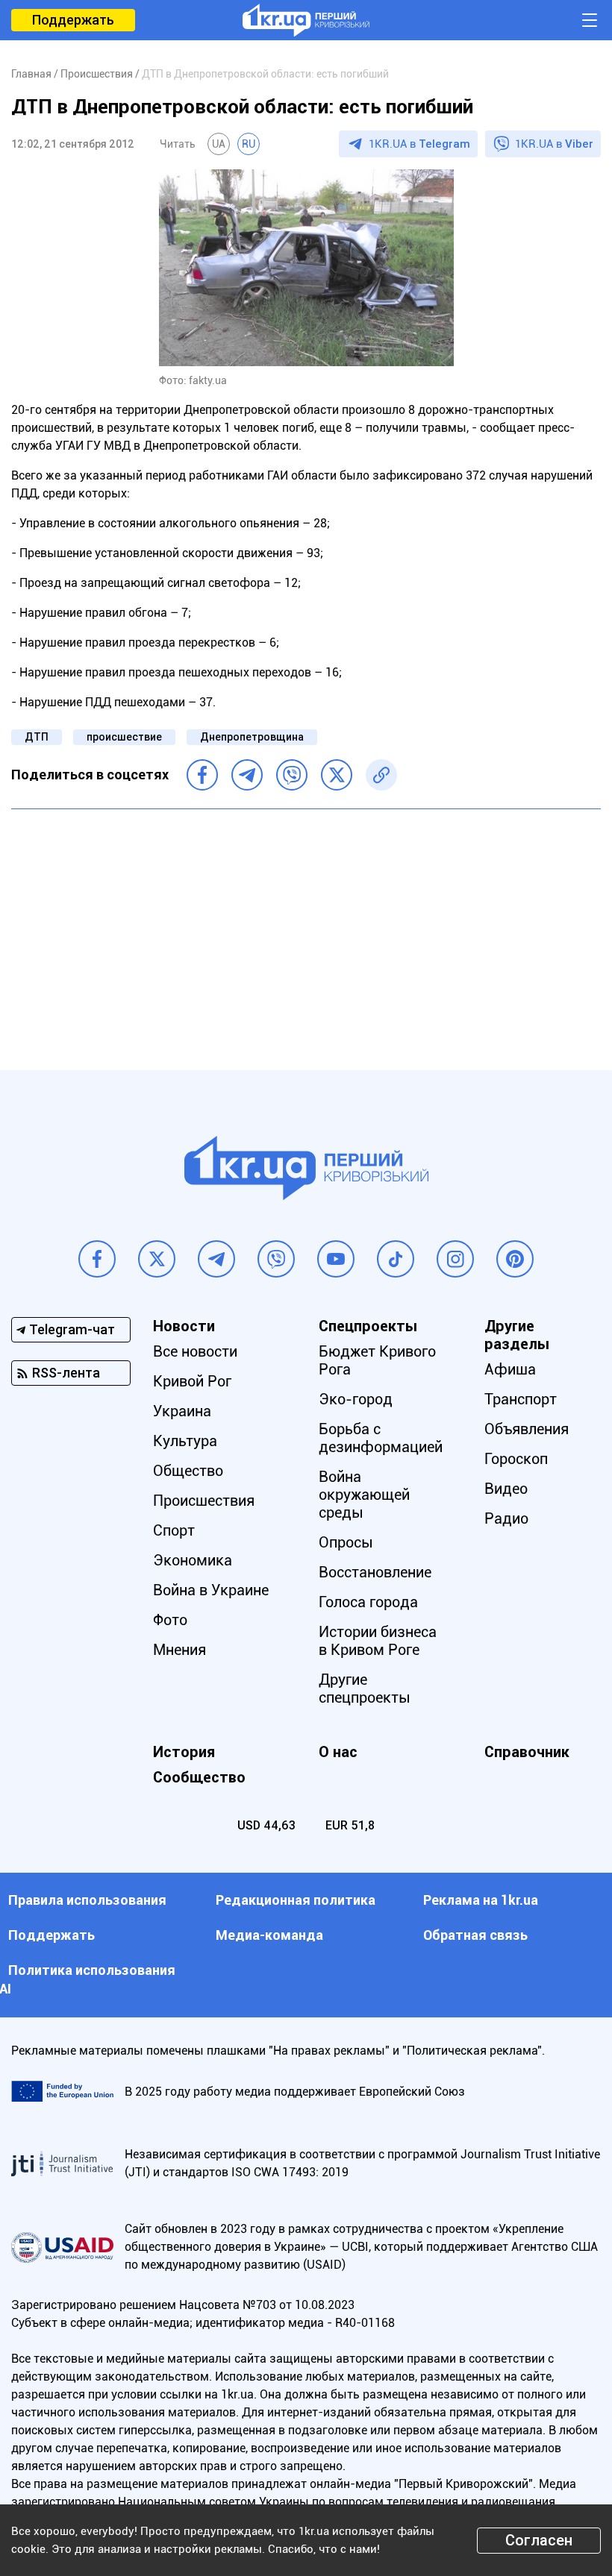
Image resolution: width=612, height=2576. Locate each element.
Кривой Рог (192, 1381)
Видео (506, 1489)
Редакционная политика (296, 1900)
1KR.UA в (419, 144)
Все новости (195, 1351)
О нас (338, 1752)
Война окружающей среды (364, 1495)
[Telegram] (247, 775)
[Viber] (292, 775)
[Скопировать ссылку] (381, 775)
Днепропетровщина (252, 737)
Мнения (179, 1650)
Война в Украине (211, 1590)
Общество (188, 1471)
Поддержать (73, 20)
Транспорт (521, 1399)
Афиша (510, 1369)
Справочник (527, 1752)
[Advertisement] (306, 929)
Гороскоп (516, 1459)
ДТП (37, 737)
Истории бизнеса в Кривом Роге (378, 1641)
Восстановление (375, 1572)
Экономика (193, 1560)
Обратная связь (475, 1935)
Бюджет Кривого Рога (377, 1360)
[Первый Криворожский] (306, 20)
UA (219, 144)
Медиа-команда (269, 1935)
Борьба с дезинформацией (381, 1438)
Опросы (346, 1542)
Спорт (174, 1530)
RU (249, 144)
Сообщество (199, 1777)
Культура (185, 1441)
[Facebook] (202, 775)
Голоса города (368, 1602)
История (184, 1752)
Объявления (527, 1429)
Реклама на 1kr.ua (481, 1900)
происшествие (124, 737)
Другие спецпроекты (365, 1688)
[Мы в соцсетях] (97, 1259)
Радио (506, 1518)
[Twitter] (337, 775)
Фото (170, 1620)
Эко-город (356, 1399)
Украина (182, 1411)
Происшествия (204, 1501)
